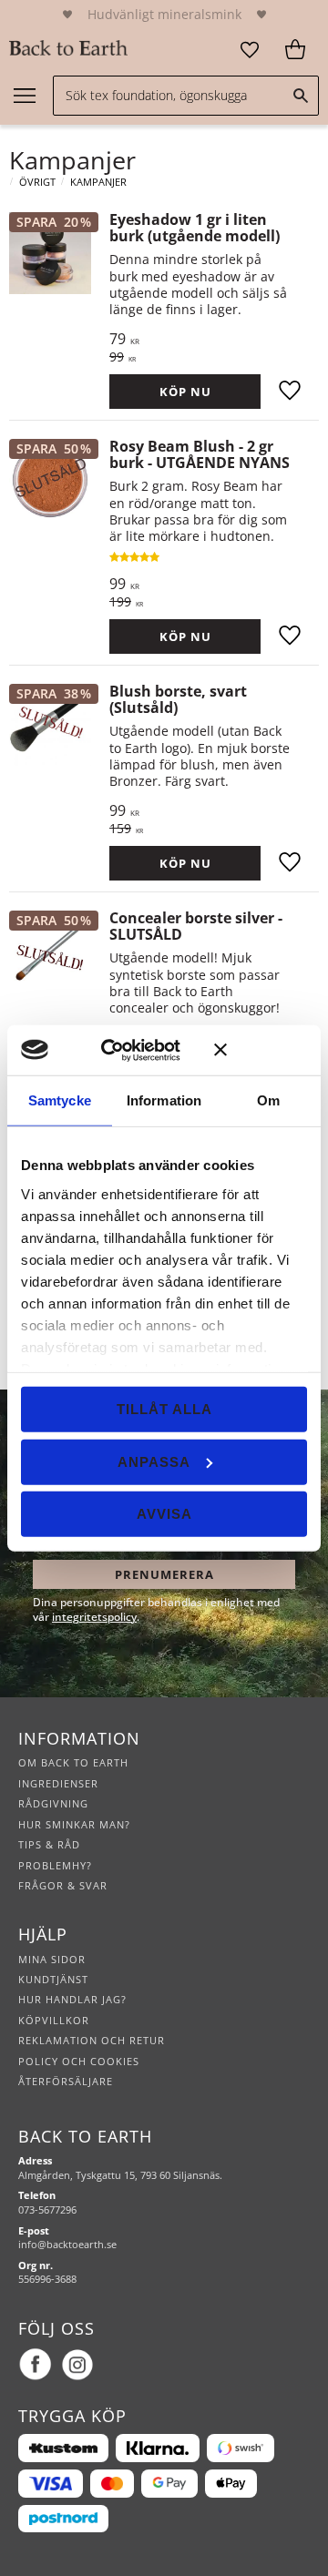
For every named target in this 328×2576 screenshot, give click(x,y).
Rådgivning (53, 1803)
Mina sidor (52, 1959)
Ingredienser (58, 1783)
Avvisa (164, 1514)
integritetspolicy (94, 1617)
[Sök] (301, 96)
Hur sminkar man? (74, 1824)
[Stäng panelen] (261, 1050)
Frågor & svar (63, 1885)
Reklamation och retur (92, 2040)
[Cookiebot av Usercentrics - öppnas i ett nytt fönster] (127, 1050)
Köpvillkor (54, 2020)
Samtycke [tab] (60, 1100)
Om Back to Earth (73, 1762)
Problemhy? (55, 1865)
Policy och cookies (79, 2061)
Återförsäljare (66, 2081)
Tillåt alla (164, 1409)
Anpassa (154, 1461)
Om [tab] (268, 1100)
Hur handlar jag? (72, 1999)
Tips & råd (49, 1844)
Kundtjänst (53, 1979)
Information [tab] (164, 1100)
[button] (250, 50)
